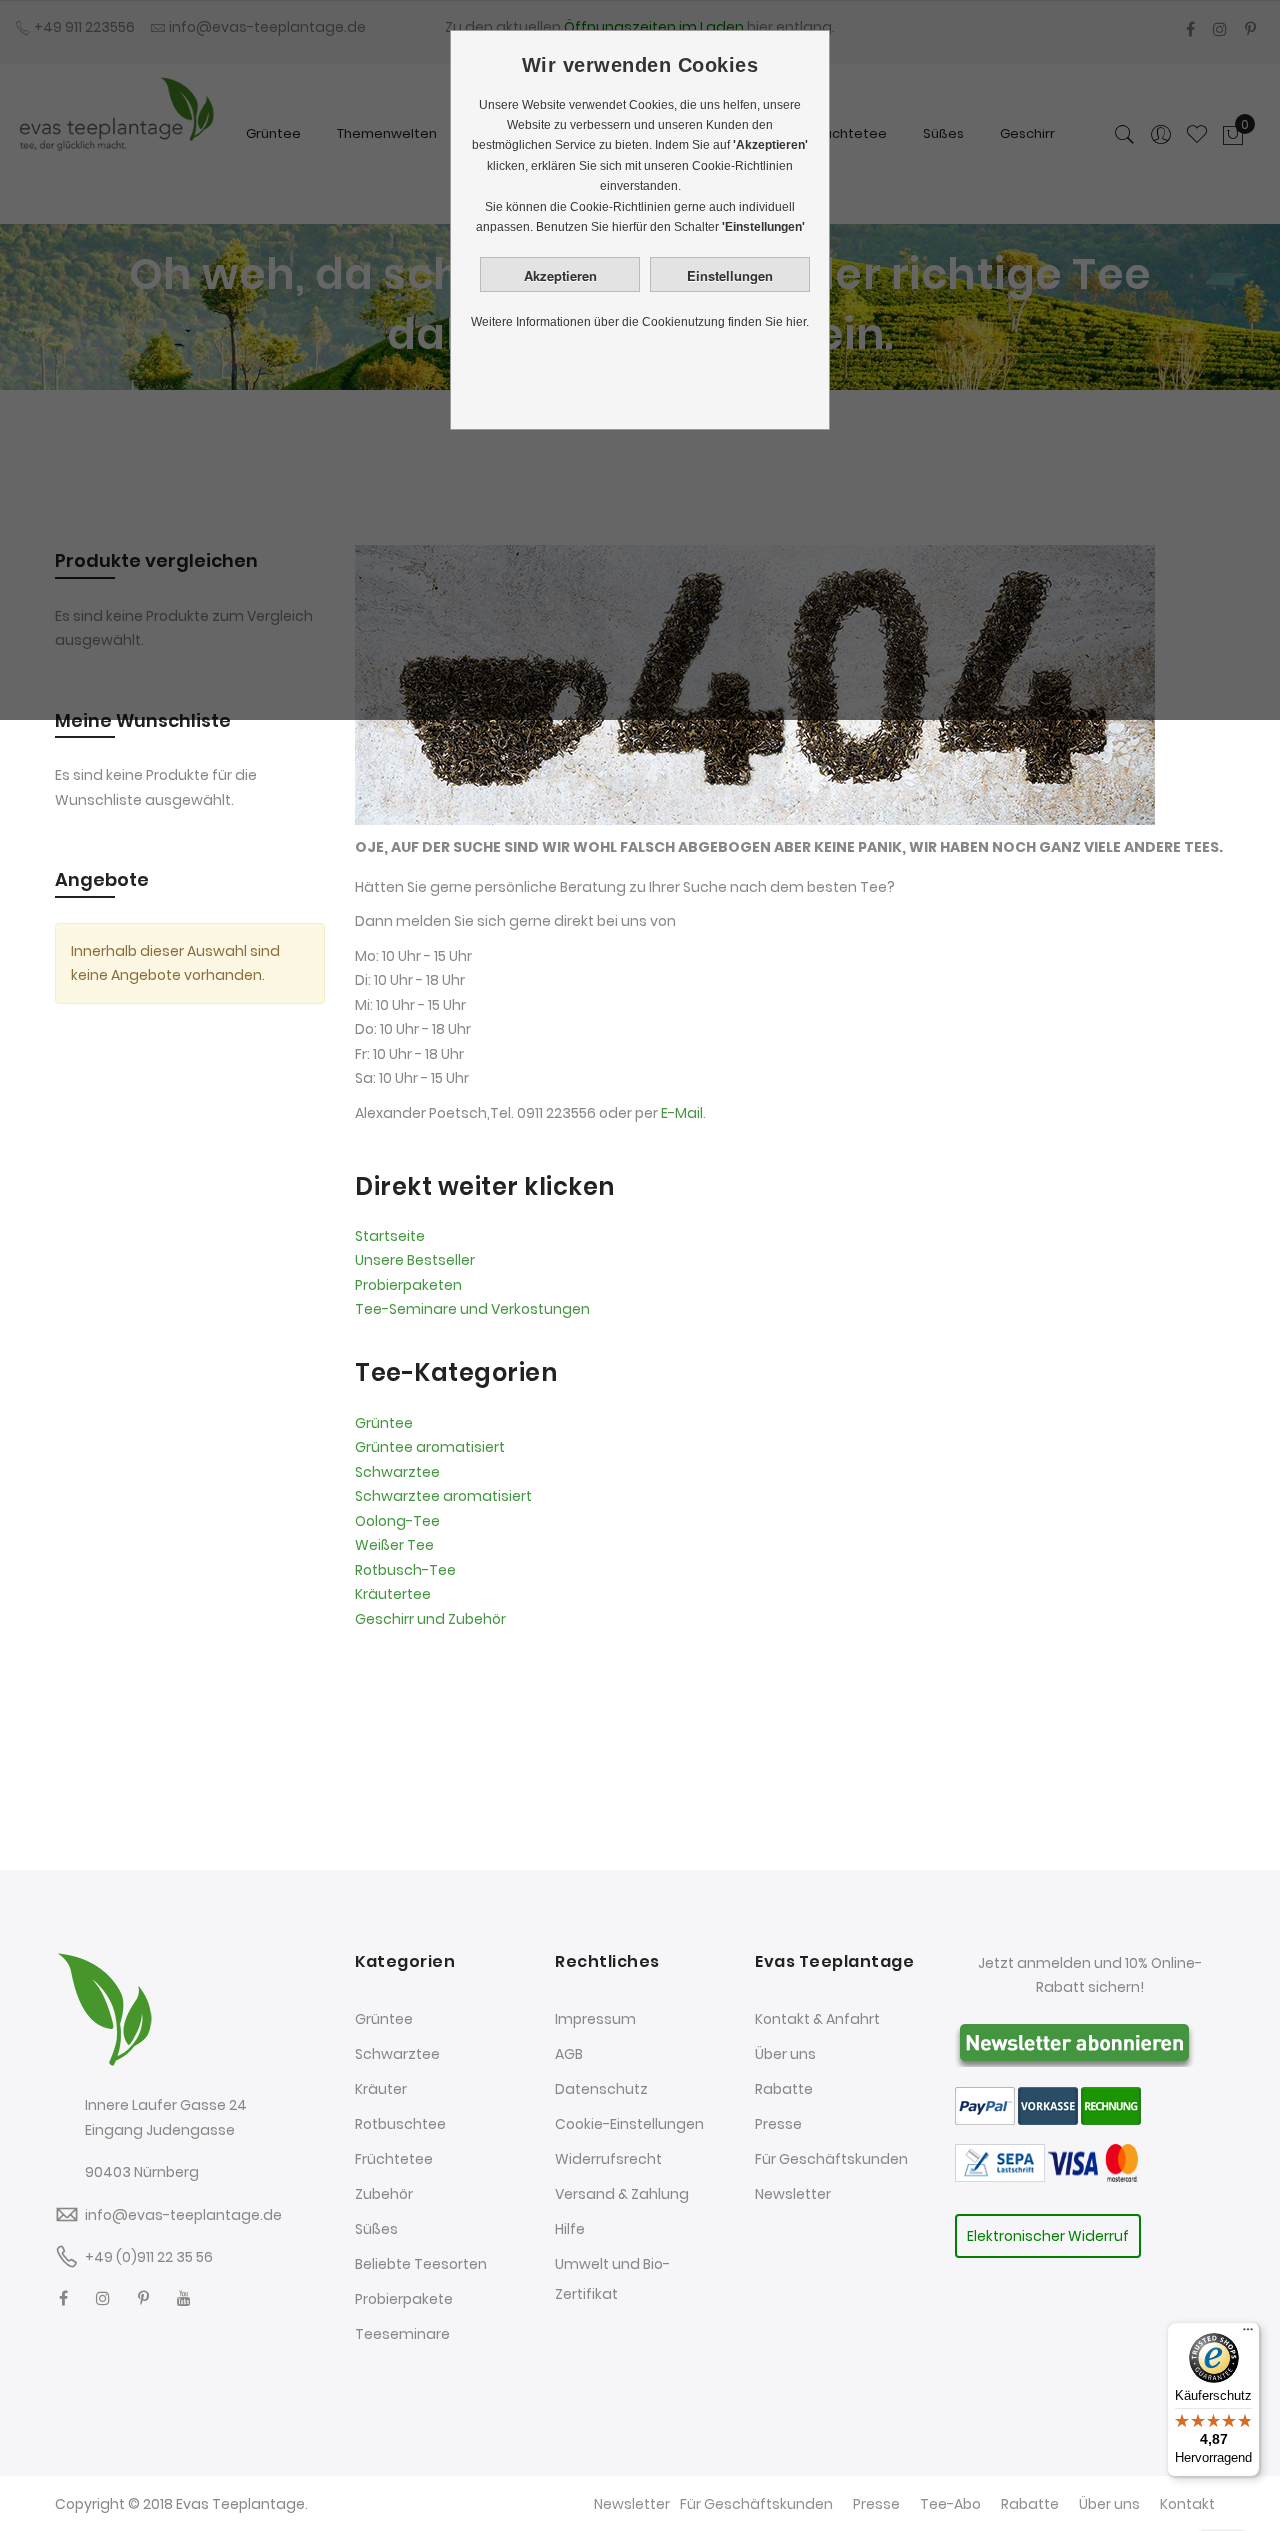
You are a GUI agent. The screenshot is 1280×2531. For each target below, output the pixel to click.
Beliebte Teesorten (421, 2264)
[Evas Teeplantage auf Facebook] (63, 2298)
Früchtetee (394, 2159)
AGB (569, 2054)
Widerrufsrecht (608, 2159)
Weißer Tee (394, 1545)
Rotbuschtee (400, 2124)
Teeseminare (402, 2334)
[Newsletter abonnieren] (1075, 2041)
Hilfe (570, 2229)
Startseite (390, 1236)
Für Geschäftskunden (831, 2159)
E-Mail (682, 1113)
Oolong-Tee (397, 1521)
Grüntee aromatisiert (430, 1447)
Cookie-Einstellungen (629, 2124)
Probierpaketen (408, 1285)
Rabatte (784, 2089)
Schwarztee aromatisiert (443, 1496)
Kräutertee (393, 1594)
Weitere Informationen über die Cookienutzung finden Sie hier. (640, 322)
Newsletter (793, 2194)
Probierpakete (404, 2299)
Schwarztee (397, 1472)
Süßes (376, 2229)
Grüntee (384, 1423)
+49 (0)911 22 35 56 (149, 2257)
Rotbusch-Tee (405, 1570)
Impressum (595, 2019)
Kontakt (1187, 2504)
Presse (778, 2124)
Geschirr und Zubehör (430, 1619)
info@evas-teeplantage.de (183, 2215)
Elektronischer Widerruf (1048, 2236)
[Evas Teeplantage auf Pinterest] (143, 2298)
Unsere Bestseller (415, 1260)
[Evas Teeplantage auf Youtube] (184, 2298)
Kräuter (381, 2089)
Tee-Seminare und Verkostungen (472, 1309)
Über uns (785, 2054)
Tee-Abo (950, 2504)
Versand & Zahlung (622, 2194)
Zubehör (384, 2194)
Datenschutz (601, 2089)
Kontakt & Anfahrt (817, 2019)
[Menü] (1248, 2334)
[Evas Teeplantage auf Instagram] (103, 2298)
